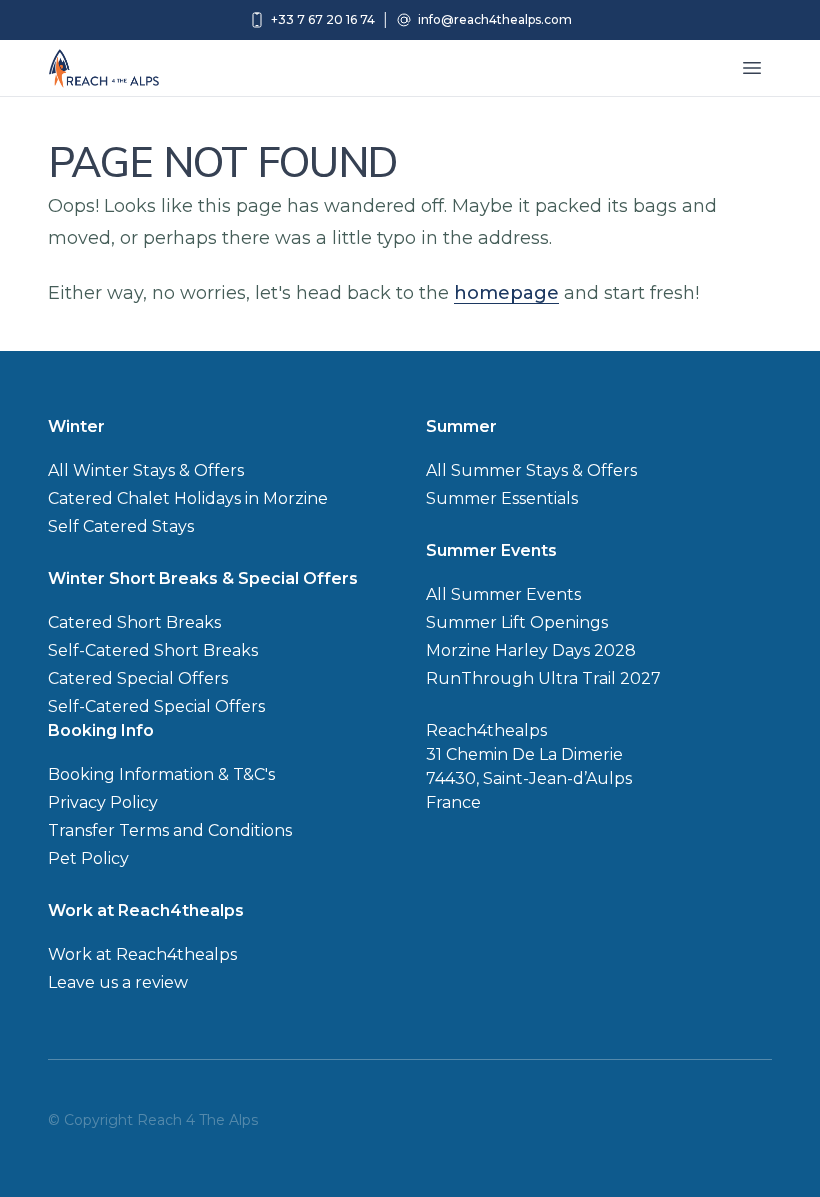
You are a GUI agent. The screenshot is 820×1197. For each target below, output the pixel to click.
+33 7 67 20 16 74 (323, 19)
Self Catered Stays (121, 526)
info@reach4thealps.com (495, 19)
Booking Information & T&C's (161, 774)
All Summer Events (503, 594)
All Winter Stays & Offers (146, 470)
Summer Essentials (502, 498)
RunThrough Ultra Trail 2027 (543, 678)
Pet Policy (88, 858)
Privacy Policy (103, 802)
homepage (506, 293)
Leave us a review (118, 982)
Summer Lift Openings (517, 622)
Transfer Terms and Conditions (170, 830)
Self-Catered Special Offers (156, 706)
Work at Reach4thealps (142, 954)
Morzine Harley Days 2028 (531, 650)
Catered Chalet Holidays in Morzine (188, 498)
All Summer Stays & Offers (531, 470)
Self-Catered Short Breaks (153, 650)
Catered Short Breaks (134, 622)
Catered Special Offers (138, 678)
